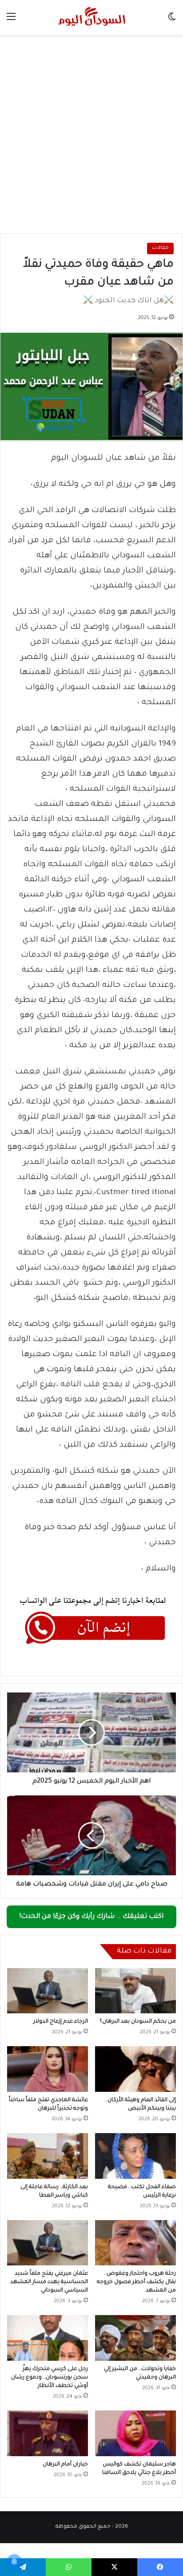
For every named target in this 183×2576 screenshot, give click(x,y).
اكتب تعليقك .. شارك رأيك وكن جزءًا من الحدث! (91, 1917)
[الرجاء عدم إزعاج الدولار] (48, 1991)
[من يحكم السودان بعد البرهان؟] (135, 1991)
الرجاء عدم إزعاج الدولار (61, 2022)
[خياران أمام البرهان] (48, 2433)
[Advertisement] (91, 131)
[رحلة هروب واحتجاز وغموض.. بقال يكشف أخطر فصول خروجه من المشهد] (135, 2243)
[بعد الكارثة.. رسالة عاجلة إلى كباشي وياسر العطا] (48, 2156)
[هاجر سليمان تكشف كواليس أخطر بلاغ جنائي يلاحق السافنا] (135, 2433)
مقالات (160, 248)
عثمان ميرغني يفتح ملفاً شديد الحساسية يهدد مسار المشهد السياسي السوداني (49, 2282)
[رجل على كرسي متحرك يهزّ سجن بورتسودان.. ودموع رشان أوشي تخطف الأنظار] (48, 2338)
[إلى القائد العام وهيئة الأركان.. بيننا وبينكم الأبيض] (135, 2069)
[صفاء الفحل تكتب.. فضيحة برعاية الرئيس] (135, 2156)
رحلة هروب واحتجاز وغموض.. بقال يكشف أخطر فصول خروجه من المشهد (136, 2282)
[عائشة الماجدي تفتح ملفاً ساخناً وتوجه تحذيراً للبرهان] (48, 2069)
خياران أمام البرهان (65, 2465)
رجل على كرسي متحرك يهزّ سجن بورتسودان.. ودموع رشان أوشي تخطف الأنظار (50, 2378)
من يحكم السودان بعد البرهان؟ (138, 2022)
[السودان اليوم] (91, 18)
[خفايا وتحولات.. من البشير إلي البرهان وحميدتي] (135, 2338)
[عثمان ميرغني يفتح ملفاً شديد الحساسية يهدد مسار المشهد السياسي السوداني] (48, 2243)
